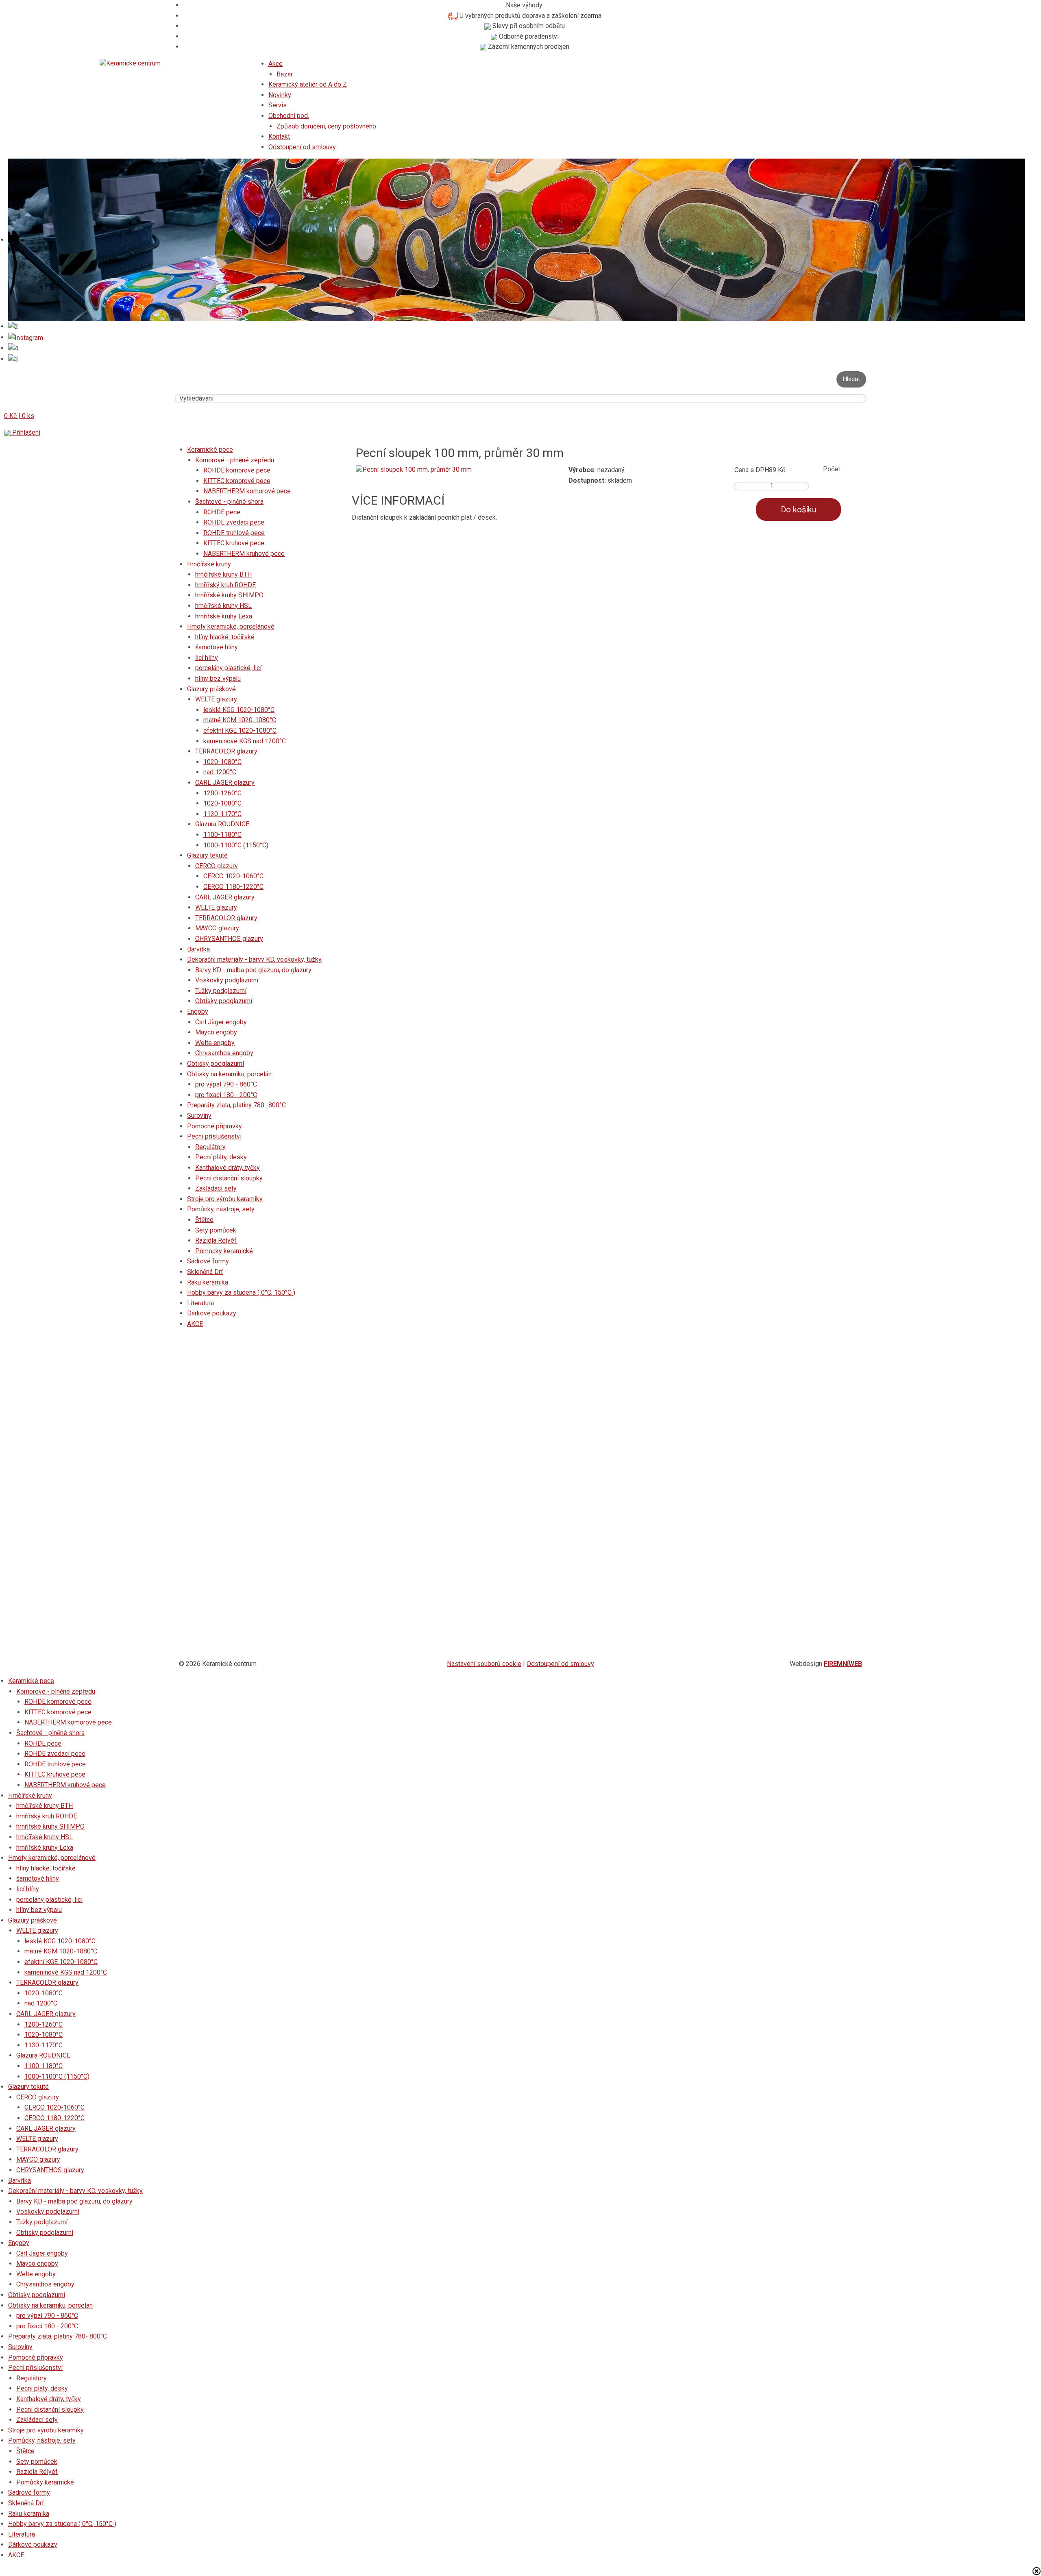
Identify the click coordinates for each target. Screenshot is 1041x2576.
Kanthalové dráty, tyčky (228, 1168)
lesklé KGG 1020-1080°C (239, 710)
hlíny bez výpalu (218, 678)
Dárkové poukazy (212, 1313)
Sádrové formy (208, 1261)
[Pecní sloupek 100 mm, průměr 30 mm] (414, 469)
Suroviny (199, 1116)
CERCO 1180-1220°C (233, 887)
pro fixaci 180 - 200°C (226, 1095)
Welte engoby (215, 1043)
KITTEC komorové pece (237, 481)
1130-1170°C (222, 814)
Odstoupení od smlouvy (302, 147)
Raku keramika (208, 1282)
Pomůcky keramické (224, 1251)
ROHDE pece (222, 512)
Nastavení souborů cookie (484, 1664)
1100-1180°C (222, 835)
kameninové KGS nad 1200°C (245, 741)
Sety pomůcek (216, 1230)
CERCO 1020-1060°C (233, 876)
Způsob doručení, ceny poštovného (326, 126)
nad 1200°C (220, 772)
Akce (275, 64)
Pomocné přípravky (215, 1126)
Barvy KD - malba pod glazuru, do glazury (253, 970)
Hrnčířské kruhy (209, 564)
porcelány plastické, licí (228, 668)
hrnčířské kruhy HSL (223, 606)
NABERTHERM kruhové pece (244, 554)
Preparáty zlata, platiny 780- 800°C (236, 1105)
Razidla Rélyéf (216, 1240)
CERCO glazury (217, 866)
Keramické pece (210, 450)
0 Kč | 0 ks (19, 416)
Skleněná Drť (205, 1272)
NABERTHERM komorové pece (247, 491)
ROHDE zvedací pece (234, 522)
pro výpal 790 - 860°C (226, 1084)
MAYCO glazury (217, 928)
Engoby (198, 1011)
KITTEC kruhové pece (234, 543)
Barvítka (198, 949)
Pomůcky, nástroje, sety (221, 1209)
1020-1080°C (222, 762)
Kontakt (279, 136)
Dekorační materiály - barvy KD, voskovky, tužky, (255, 959)
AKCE (195, 1324)
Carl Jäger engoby (221, 1022)
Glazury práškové (211, 689)
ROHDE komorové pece (237, 470)
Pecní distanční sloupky (229, 1178)
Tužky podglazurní (221, 991)
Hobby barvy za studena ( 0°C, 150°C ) (241, 1292)
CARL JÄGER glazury (225, 783)
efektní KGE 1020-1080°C (240, 731)
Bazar (285, 74)
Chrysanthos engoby (224, 1053)
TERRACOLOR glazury (226, 751)
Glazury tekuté (207, 855)
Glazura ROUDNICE (222, 824)
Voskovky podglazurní (227, 980)
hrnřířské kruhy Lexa (224, 616)
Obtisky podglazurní (224, 1001)
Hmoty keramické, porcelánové (231, 626)
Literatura (200, 1303)
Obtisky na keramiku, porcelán (229, 1074)
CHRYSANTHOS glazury (229, 939)
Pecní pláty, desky (221, 1157)
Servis (278, 105)
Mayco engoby (216, 1032)
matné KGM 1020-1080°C (240, 720)
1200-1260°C (222, 793)
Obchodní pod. (289, 116)
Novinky (280, 95)
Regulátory (210, 1147)
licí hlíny (207, 658)
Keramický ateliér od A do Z (308, 84)
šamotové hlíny (217, 647)
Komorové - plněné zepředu (235, 460)
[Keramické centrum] (130, 63)
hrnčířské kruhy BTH (223, 574)
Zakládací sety (216, 1188)
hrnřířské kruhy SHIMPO (229, 595)
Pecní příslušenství (214, 1136)
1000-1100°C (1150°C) (236, 845)
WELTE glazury (216, 699)
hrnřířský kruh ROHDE (225, 585)
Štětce (204, 1220)
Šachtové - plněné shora (229, 502)
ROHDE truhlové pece (234, 533)
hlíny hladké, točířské (225, 637)
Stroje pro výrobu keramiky (225, 1199)
